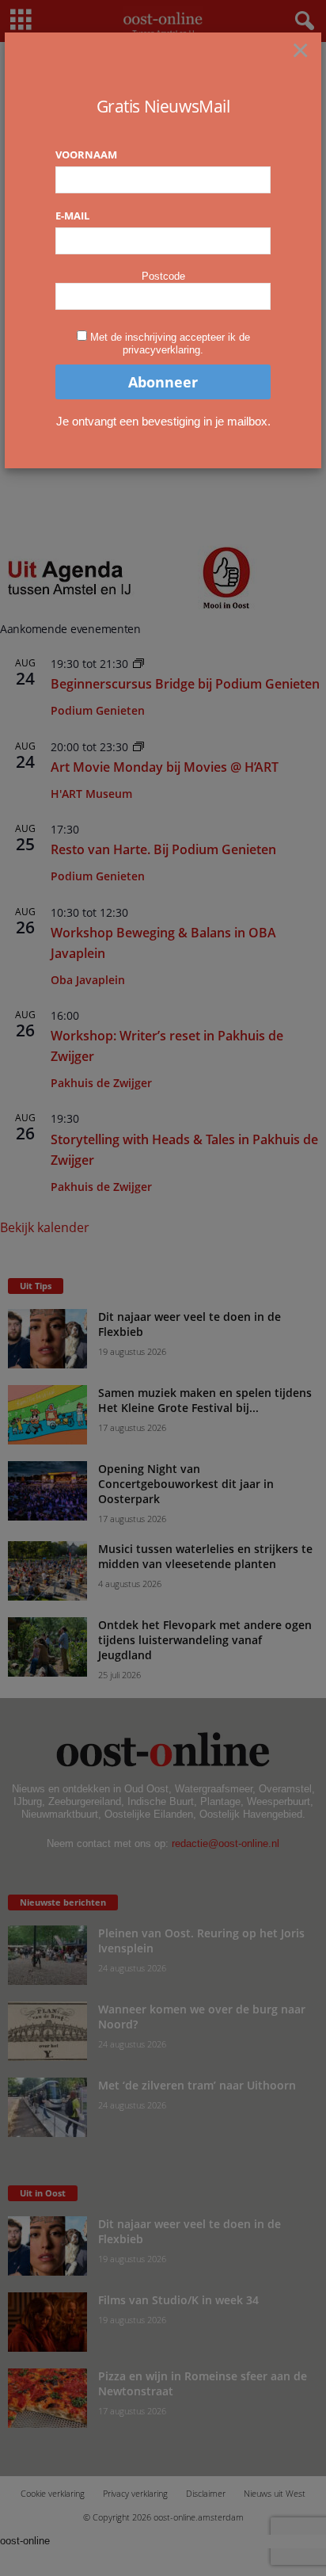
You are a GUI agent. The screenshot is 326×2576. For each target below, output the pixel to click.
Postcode (163, 276)
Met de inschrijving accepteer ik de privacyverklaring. (170, 343)
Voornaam (86, 155)
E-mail (72, 216)
